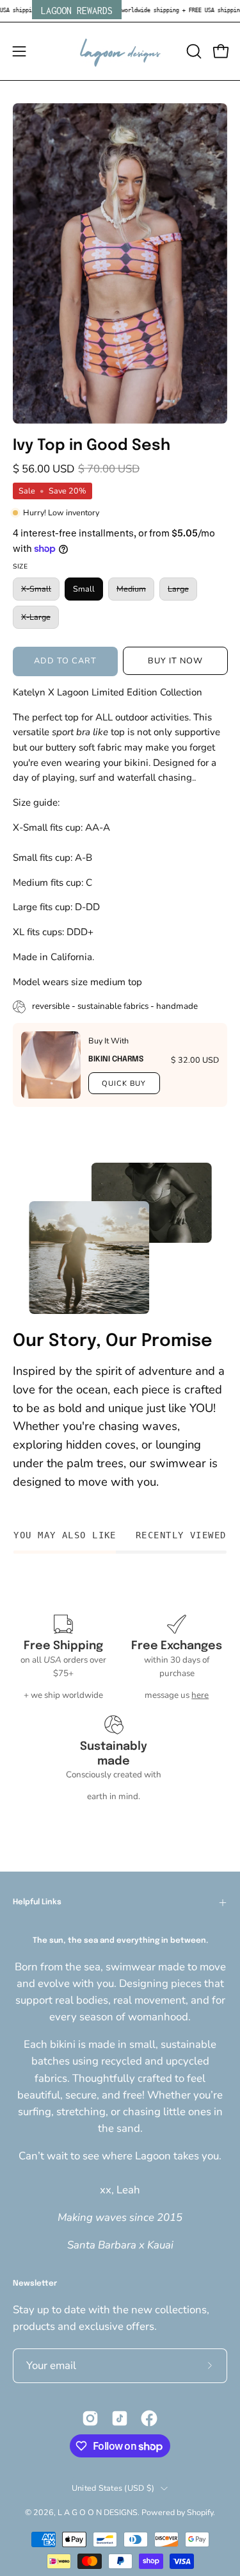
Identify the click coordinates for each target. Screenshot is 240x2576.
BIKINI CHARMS (116, 1059)
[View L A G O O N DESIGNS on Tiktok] (120, 2418)
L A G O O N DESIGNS (98, 2512)
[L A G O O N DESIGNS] (120, 51)
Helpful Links (37, 1902)
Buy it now (175, 661)
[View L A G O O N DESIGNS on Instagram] (90, 2418)
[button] (193, 51)
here (200, 1695)
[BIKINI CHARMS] (51, 1065)
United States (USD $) (113, 2488)
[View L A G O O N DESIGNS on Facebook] (149, 2418)
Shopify (200, 2512)
